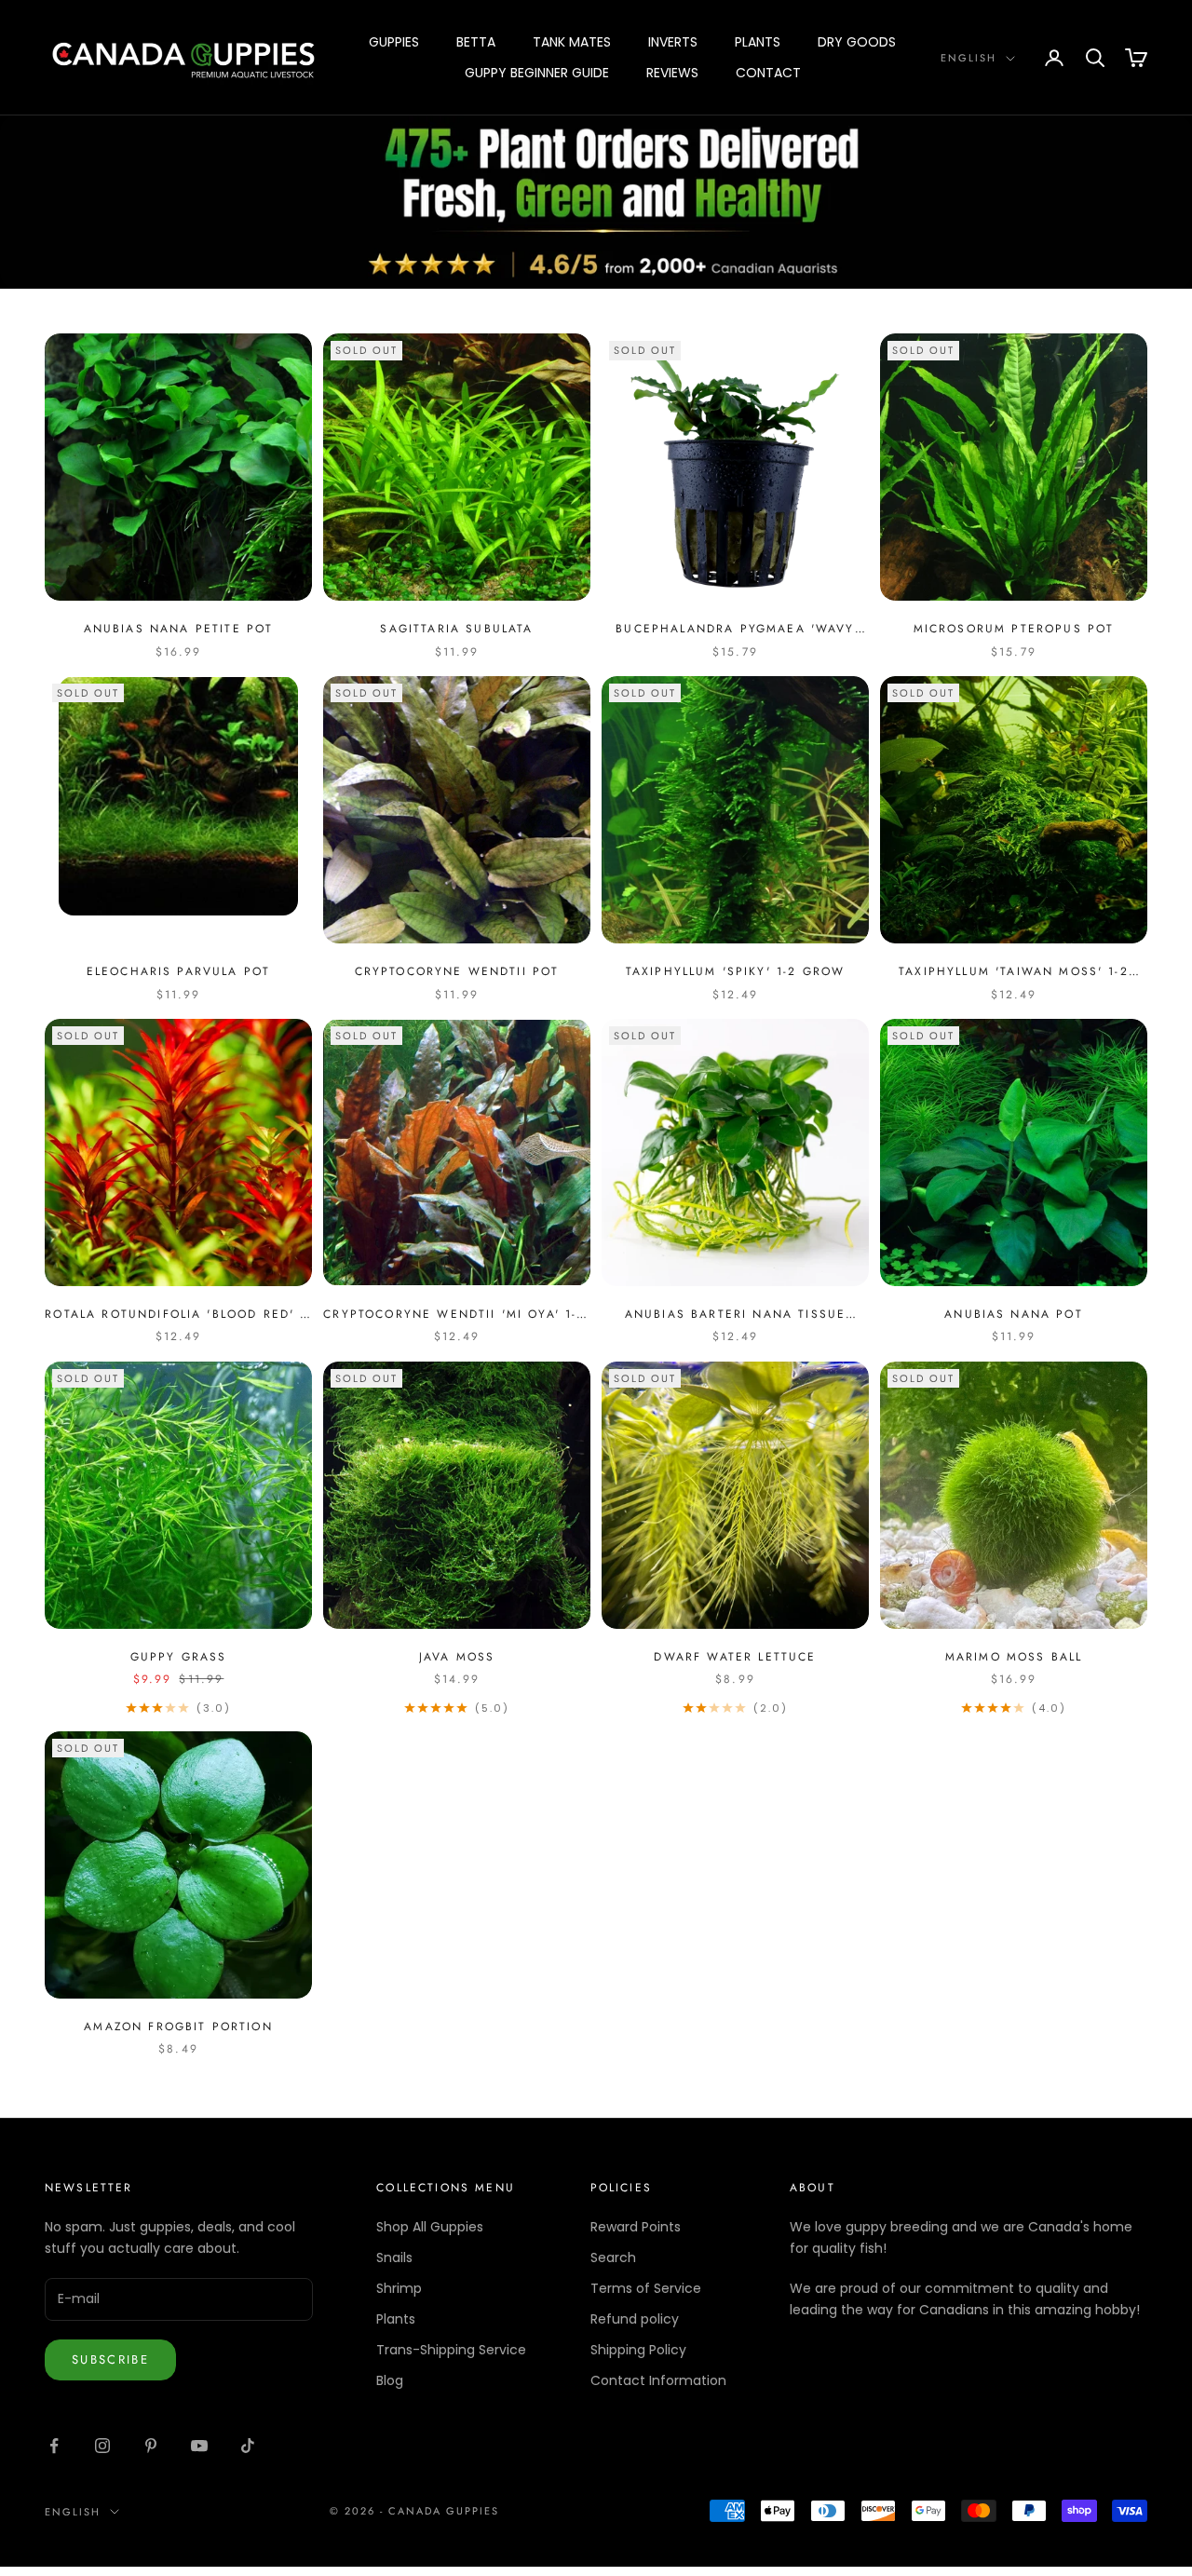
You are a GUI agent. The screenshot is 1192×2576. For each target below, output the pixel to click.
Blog (390, 2380)
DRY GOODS (857, 42)
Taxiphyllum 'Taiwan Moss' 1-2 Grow (1014, 972)
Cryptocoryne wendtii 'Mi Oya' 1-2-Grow (456, 1315)
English (968, 58)
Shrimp (399, 2288)
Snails (394, 2257)
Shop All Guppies (430, 2227)
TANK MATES (572, 42)
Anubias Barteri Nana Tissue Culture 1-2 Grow (735, 1315)
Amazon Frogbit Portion (178, 2027)
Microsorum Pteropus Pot (1014, 629)
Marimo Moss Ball (1014, 1657)
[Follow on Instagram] (102, 2446)
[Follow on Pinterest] (151, 2446)
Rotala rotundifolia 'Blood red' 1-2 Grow (178, 1315)
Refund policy (635, 2319)
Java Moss (457, 1657)
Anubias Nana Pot (1014, 1314)
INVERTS (673, 42)
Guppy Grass (179, 1657)
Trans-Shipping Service (451, 2350)
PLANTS (758, 42)
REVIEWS (672, 73)
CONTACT (768, 73)
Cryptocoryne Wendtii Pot (457, 971)
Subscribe (110, 2359)
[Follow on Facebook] (54, 2446)
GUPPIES (394, 42)
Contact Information (658, 2380)
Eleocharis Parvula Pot (179, 971)
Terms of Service (646, 2288)
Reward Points (636, 2227)
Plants (396, 2319)
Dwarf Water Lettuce (735, 1657)
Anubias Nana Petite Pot (179, 629)
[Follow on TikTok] (248, 2446)
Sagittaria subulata (456, 629)
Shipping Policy (638, 2350)
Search (613, 2257)
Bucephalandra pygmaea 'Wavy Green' (735, 629)
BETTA (476, 42)
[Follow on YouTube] (199, 2446)
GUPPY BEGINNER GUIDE (537, 73)
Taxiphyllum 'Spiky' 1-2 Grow (735, 971)
